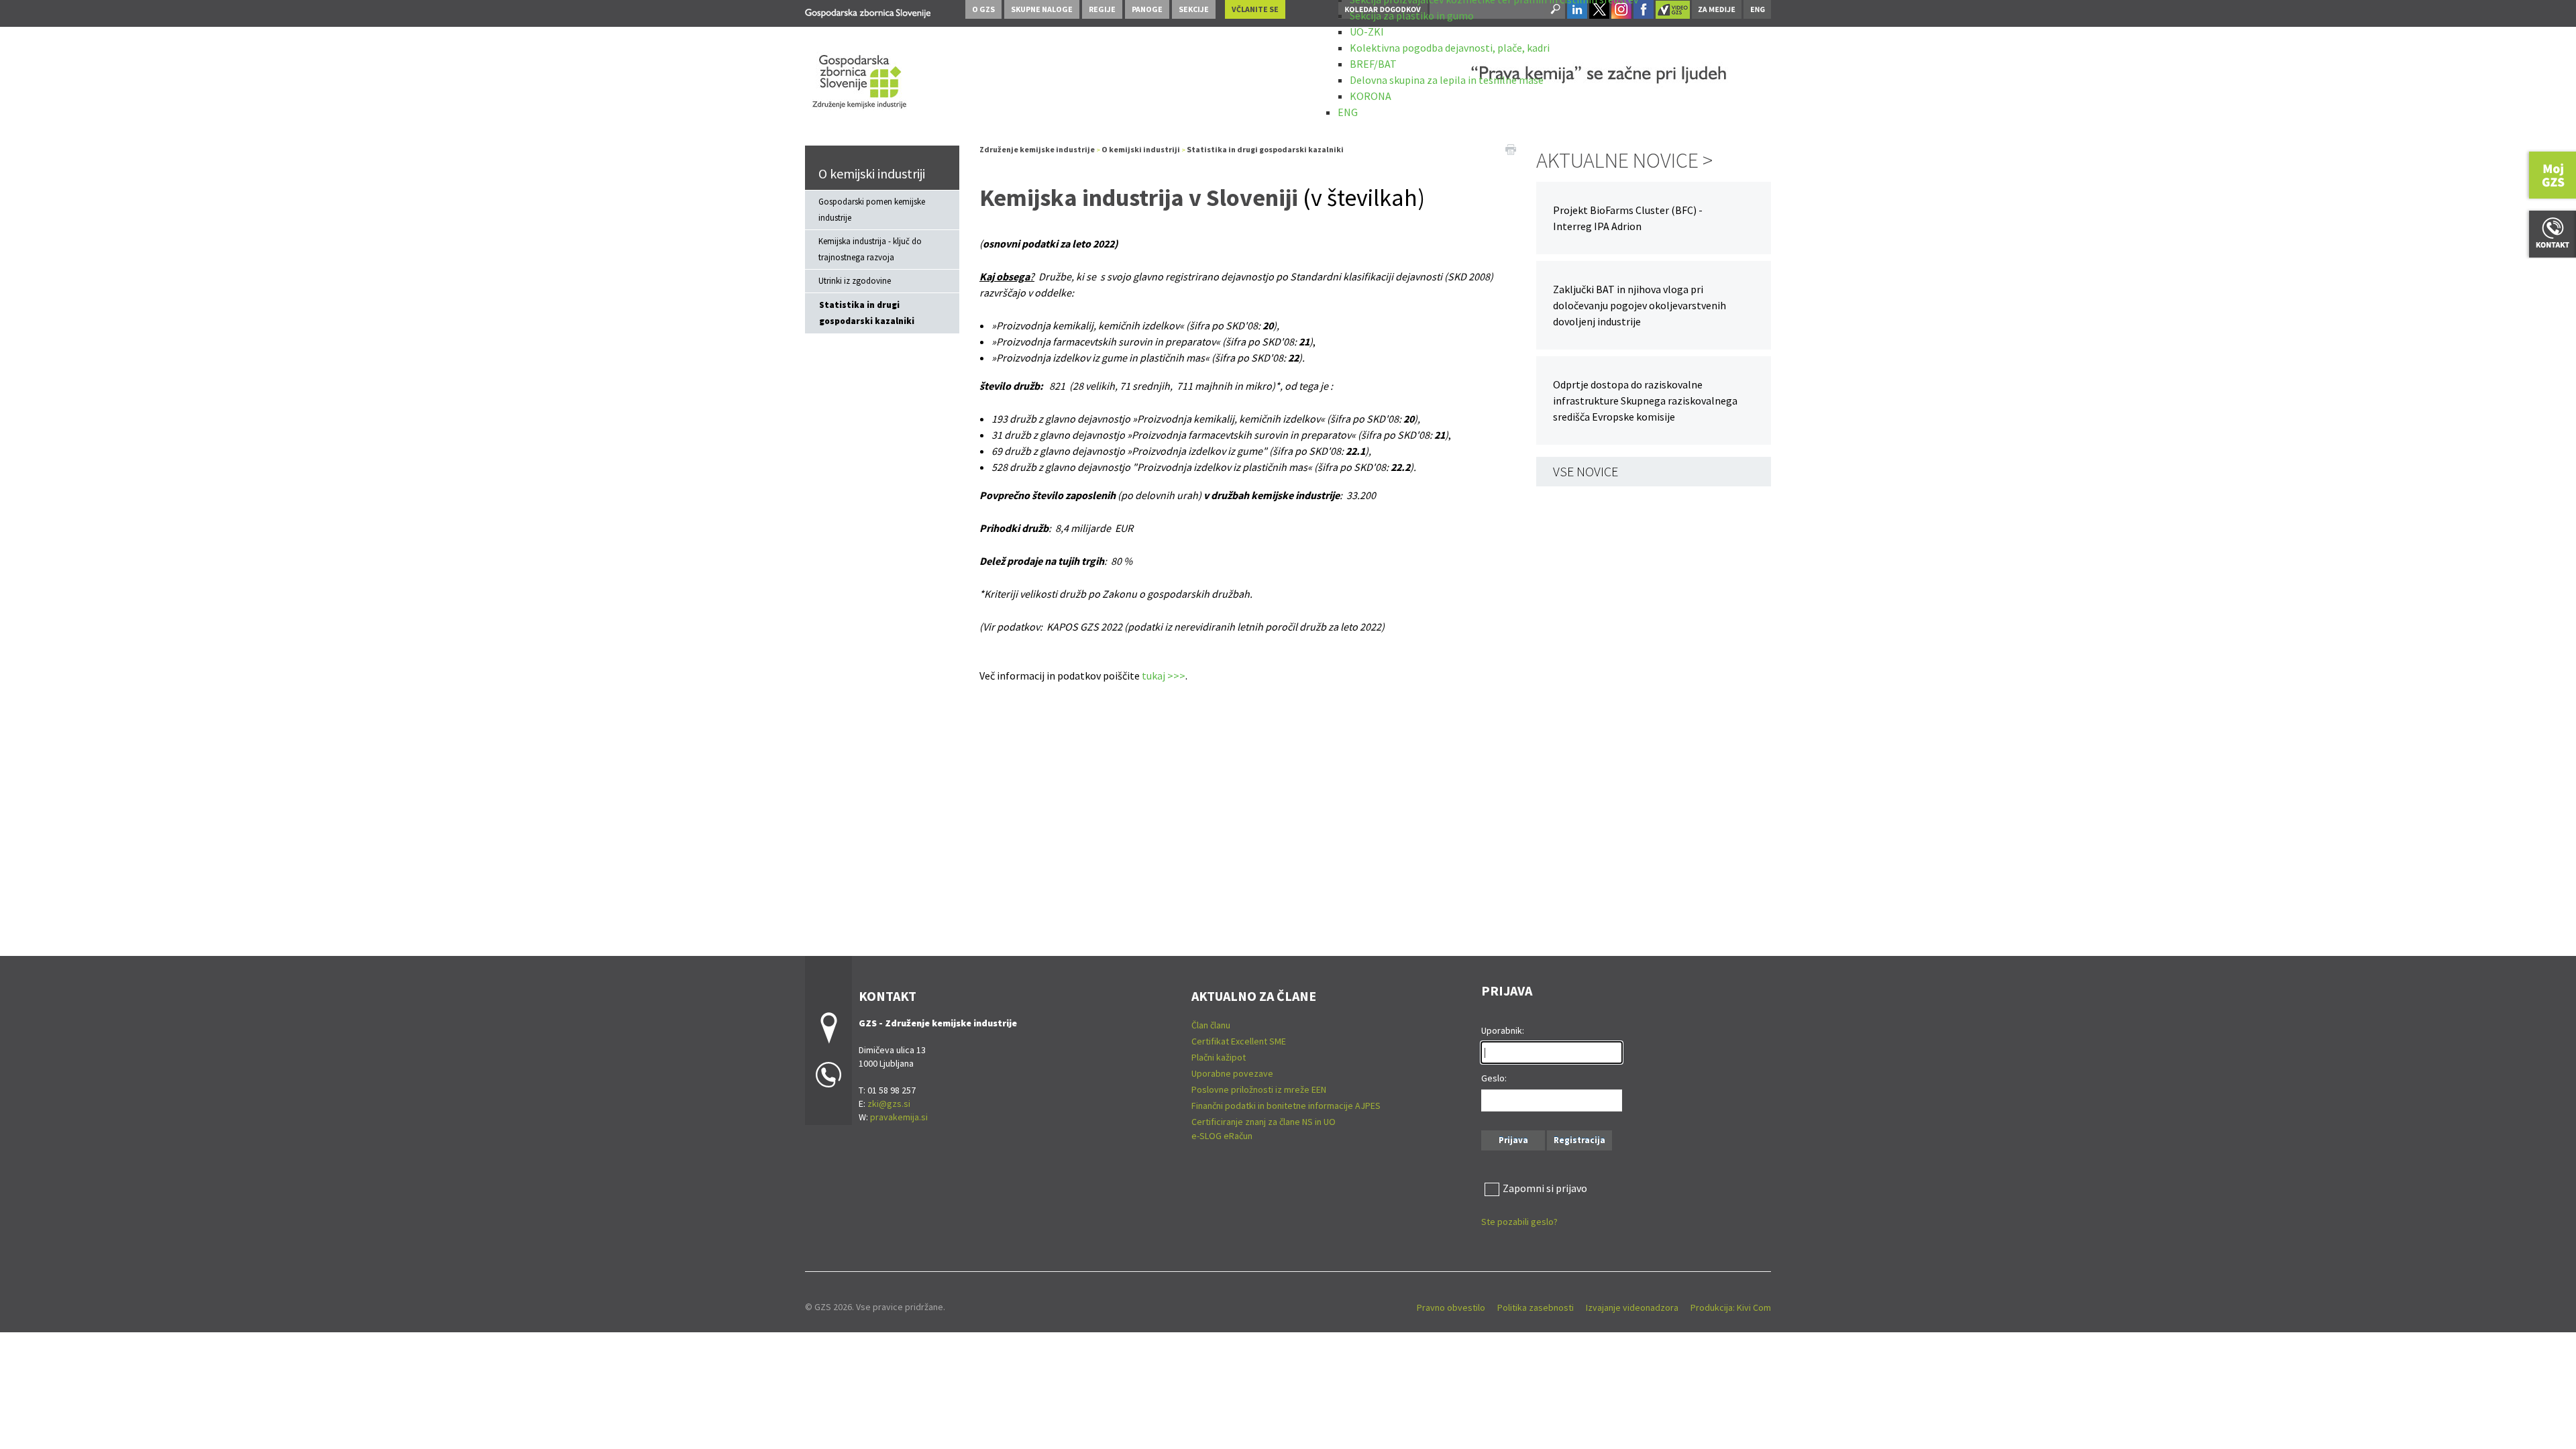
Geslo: (1494, 1078)
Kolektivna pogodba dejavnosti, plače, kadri (1450, 48)
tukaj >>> (1164, 676)
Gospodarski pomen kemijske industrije (872, 210)
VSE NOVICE (1586, 471)
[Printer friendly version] (1511, 148)
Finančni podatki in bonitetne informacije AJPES (1286, 1106)
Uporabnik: (1503, 1030)
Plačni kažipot (1219, 1057)
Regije (1102, 9)
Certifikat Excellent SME (1239, 1041)
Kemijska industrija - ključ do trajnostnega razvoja (870, 249)
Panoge (1147, 9)
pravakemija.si (899, 1117)
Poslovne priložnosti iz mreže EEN (1259, 1089)
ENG (1348, 112)
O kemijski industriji (872, 173)
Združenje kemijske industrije (1037, 149)
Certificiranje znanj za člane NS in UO (1264, 1122)
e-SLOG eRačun (1222, 1136)
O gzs (983, 9)
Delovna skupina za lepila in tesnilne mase (1447, 80)
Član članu (1211, 1025)
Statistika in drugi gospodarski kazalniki (867, 313)
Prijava (1513, 1140)
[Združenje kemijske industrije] (868, 11)
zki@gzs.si (889, 1104)
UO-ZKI (1367, 32)
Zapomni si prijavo (1545, 1188)
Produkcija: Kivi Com (1731, 1307)
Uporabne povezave (1232, 1073)
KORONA (1371, 96)
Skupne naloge (1042, 9)
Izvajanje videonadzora (1632, 1307)
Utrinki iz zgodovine (855, 281)
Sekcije (1194, 9)
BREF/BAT (1373, 64)
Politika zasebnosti (1536, 1307)
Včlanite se (1255, 9)
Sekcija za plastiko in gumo (1412, 15)
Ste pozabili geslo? (1519, 1222)
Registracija (1579, 1140)
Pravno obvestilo (1451, 1307)
